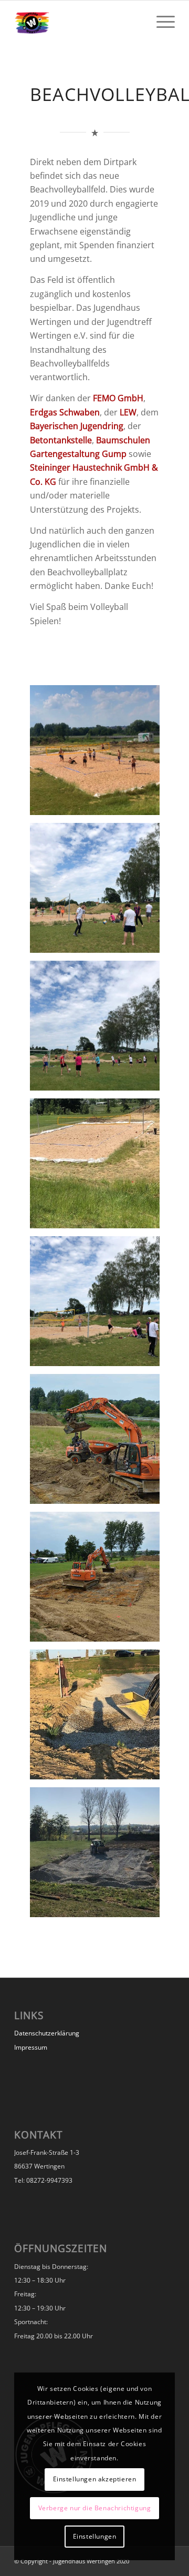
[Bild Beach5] (99, 1305)
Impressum (31, 2047)
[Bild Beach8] (99, 1718)
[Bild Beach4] (99, 1167)
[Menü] (160, 22)
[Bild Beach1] (99, 754)
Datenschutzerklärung (47, 2033)
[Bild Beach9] (99, 1856)
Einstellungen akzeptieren (95, 2479)
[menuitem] (160, 22)
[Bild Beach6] (99, 1443)
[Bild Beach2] (99, 892)
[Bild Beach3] (99, 1030)
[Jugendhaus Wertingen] (78, 22)
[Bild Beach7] (99, 1581)
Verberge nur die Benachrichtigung (95, 2508)
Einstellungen (95, 2536)
